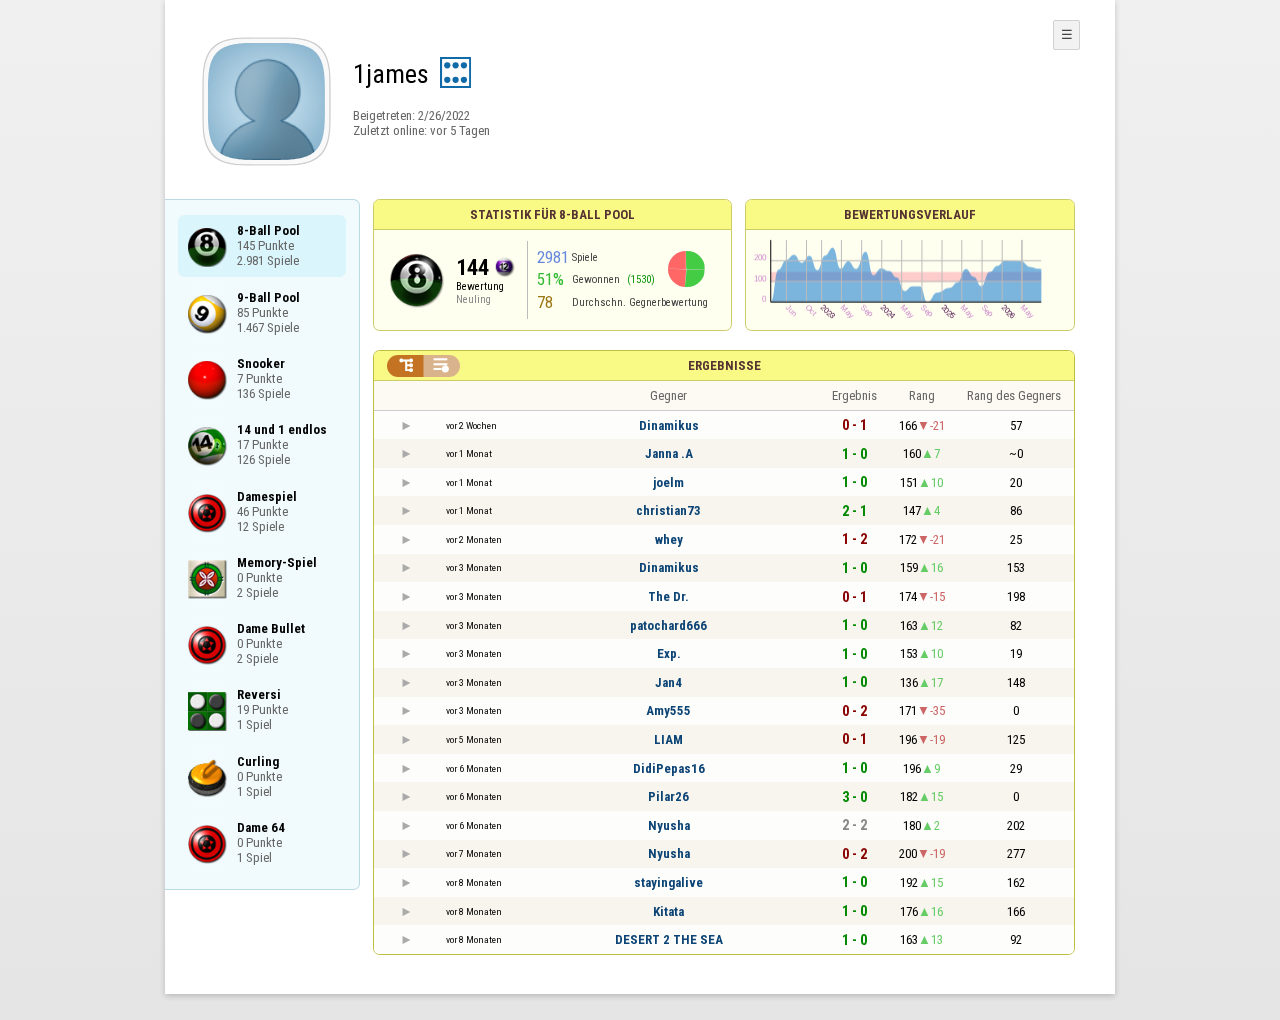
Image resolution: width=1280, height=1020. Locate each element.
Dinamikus (669, 425)
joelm (668, 482)
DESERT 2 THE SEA (669, 939)
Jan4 (668, 682)
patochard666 (668, 625)
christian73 (668, 510)
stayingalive (668, 882)
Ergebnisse (724, 365)
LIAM (668, 739)
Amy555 (668, 710)
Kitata (668, 911)
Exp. (669, 653)
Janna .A (669, 453)
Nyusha (669, 825)
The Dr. (668, 596)
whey (669, 539)
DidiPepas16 (669, 768)
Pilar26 (668, 796)
